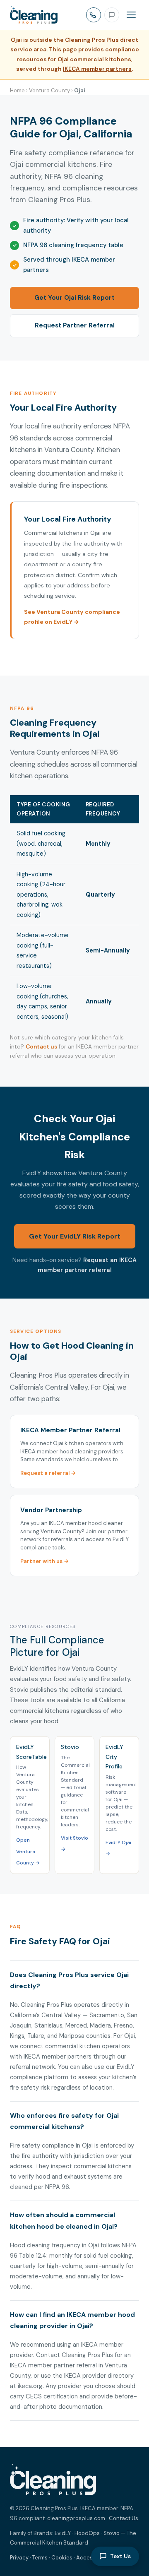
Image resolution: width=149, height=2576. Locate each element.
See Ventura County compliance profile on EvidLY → (72, 617)
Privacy (19, 2558)
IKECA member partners (97, 69)
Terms (40, 2558)
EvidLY (63, 2533)
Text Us (120, 2556)
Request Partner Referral (75, 325)
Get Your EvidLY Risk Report (75, 1236)
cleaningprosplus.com (76, 2518)
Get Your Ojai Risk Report (74, 298)
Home (17, 90)
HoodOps (87, 2533)
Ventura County (49, 90)
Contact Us (124, 2518)
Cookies (62, 2558)
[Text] (112, 15)
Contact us (41, 1047)
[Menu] (131, 15)
